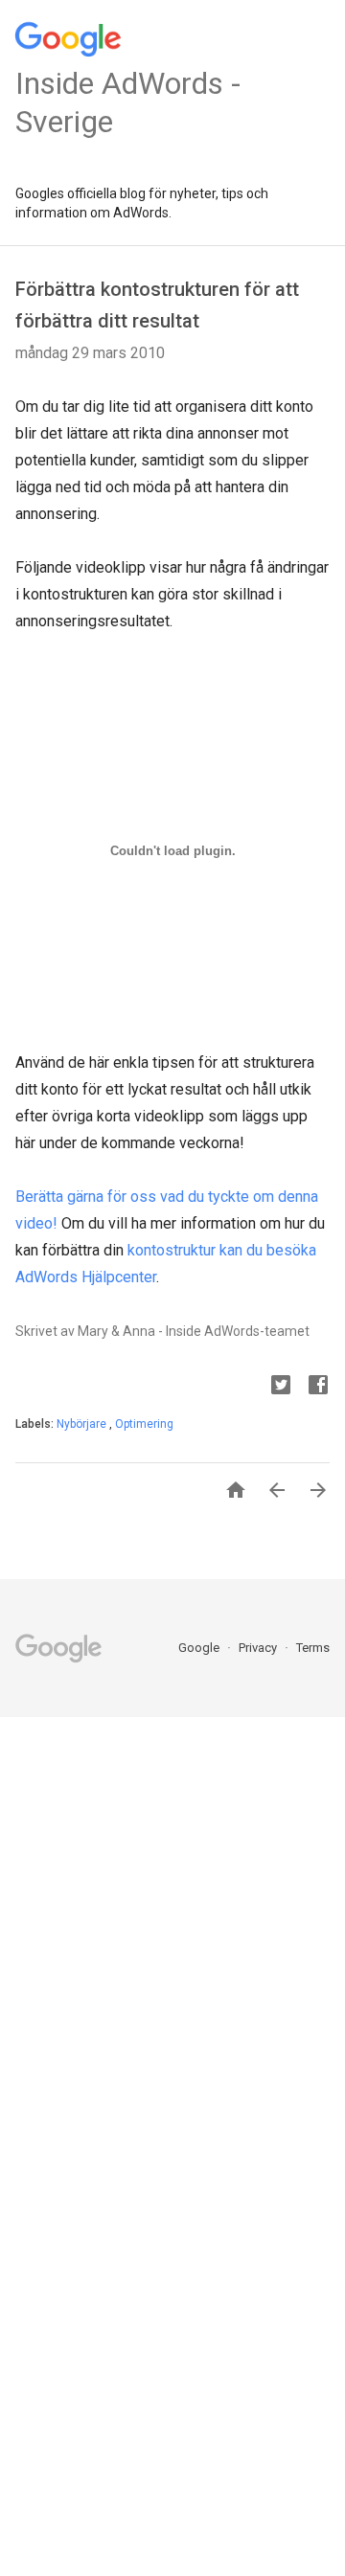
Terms (313, 1648)
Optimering (144, 1424)
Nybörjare (83, 1424)
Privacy (259, 1648)
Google (200, 1648)
